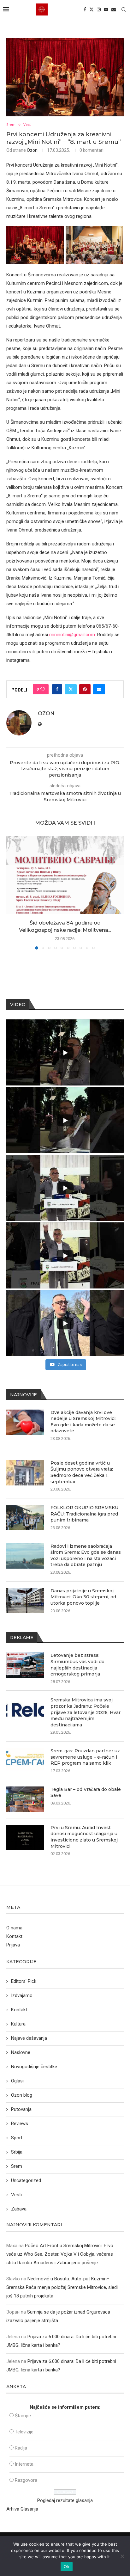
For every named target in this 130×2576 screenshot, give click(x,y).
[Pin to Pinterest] (85, 689)
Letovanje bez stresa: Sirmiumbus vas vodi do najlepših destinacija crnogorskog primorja (77, 1665)
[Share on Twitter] (71, 689)
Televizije (24, 2432)
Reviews (20, 2124)
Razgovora (26, 2480)
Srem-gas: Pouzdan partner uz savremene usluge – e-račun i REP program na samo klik (85, 1757)
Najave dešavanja (29, 2038)
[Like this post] (43, 689)
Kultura (18, 2024)
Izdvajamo (22, 1995)
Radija (21, 2448)
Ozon (32, 150)
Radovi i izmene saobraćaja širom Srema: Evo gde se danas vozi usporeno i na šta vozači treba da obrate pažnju (86, 1555)
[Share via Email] (99, 689)
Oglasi (17, 2081)
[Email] (114, 9)
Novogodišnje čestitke (34, 2067)
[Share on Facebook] (57, 689)
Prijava (13, 1945)
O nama (14, 1928)
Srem (17, 2166)
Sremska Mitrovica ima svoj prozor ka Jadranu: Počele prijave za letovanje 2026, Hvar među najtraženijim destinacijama (86, 1712)
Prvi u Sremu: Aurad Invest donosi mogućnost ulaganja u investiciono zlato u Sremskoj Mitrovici (84, 1837)
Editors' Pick (24, 1981)
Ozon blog (22, 2095)
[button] (12, 892)
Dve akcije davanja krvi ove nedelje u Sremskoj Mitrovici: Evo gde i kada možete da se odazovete (83, 1422)
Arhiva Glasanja (22, 2509)
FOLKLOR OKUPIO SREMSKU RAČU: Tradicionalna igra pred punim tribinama (84, 1514)
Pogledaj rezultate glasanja (65, 2500)
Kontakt (14, 1936)
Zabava (19, 2209)
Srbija (17, 2152)
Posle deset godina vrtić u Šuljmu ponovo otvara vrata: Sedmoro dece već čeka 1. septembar (82, 1472)
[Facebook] (85, 9)
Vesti (16, 2195)
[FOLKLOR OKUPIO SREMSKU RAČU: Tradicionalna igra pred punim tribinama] (25, 1517)
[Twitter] (92, 9)
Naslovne (21, 2052)
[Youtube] (106, 9)
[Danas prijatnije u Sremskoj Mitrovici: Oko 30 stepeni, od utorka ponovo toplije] (25, 1601)
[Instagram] (99, 9)
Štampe (23, 2416)
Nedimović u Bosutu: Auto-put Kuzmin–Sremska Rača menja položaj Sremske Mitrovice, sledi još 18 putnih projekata (62, 2287)
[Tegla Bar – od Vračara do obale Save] (25, 1799)
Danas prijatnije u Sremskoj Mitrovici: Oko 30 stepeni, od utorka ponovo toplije (83, 1597)
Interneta (24, 2464)
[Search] (124, 9)
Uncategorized (26, 2180)
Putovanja (21, 2109)
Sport (17, 2138)
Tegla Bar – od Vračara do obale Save (86, 1792)
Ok (67, 2567)
